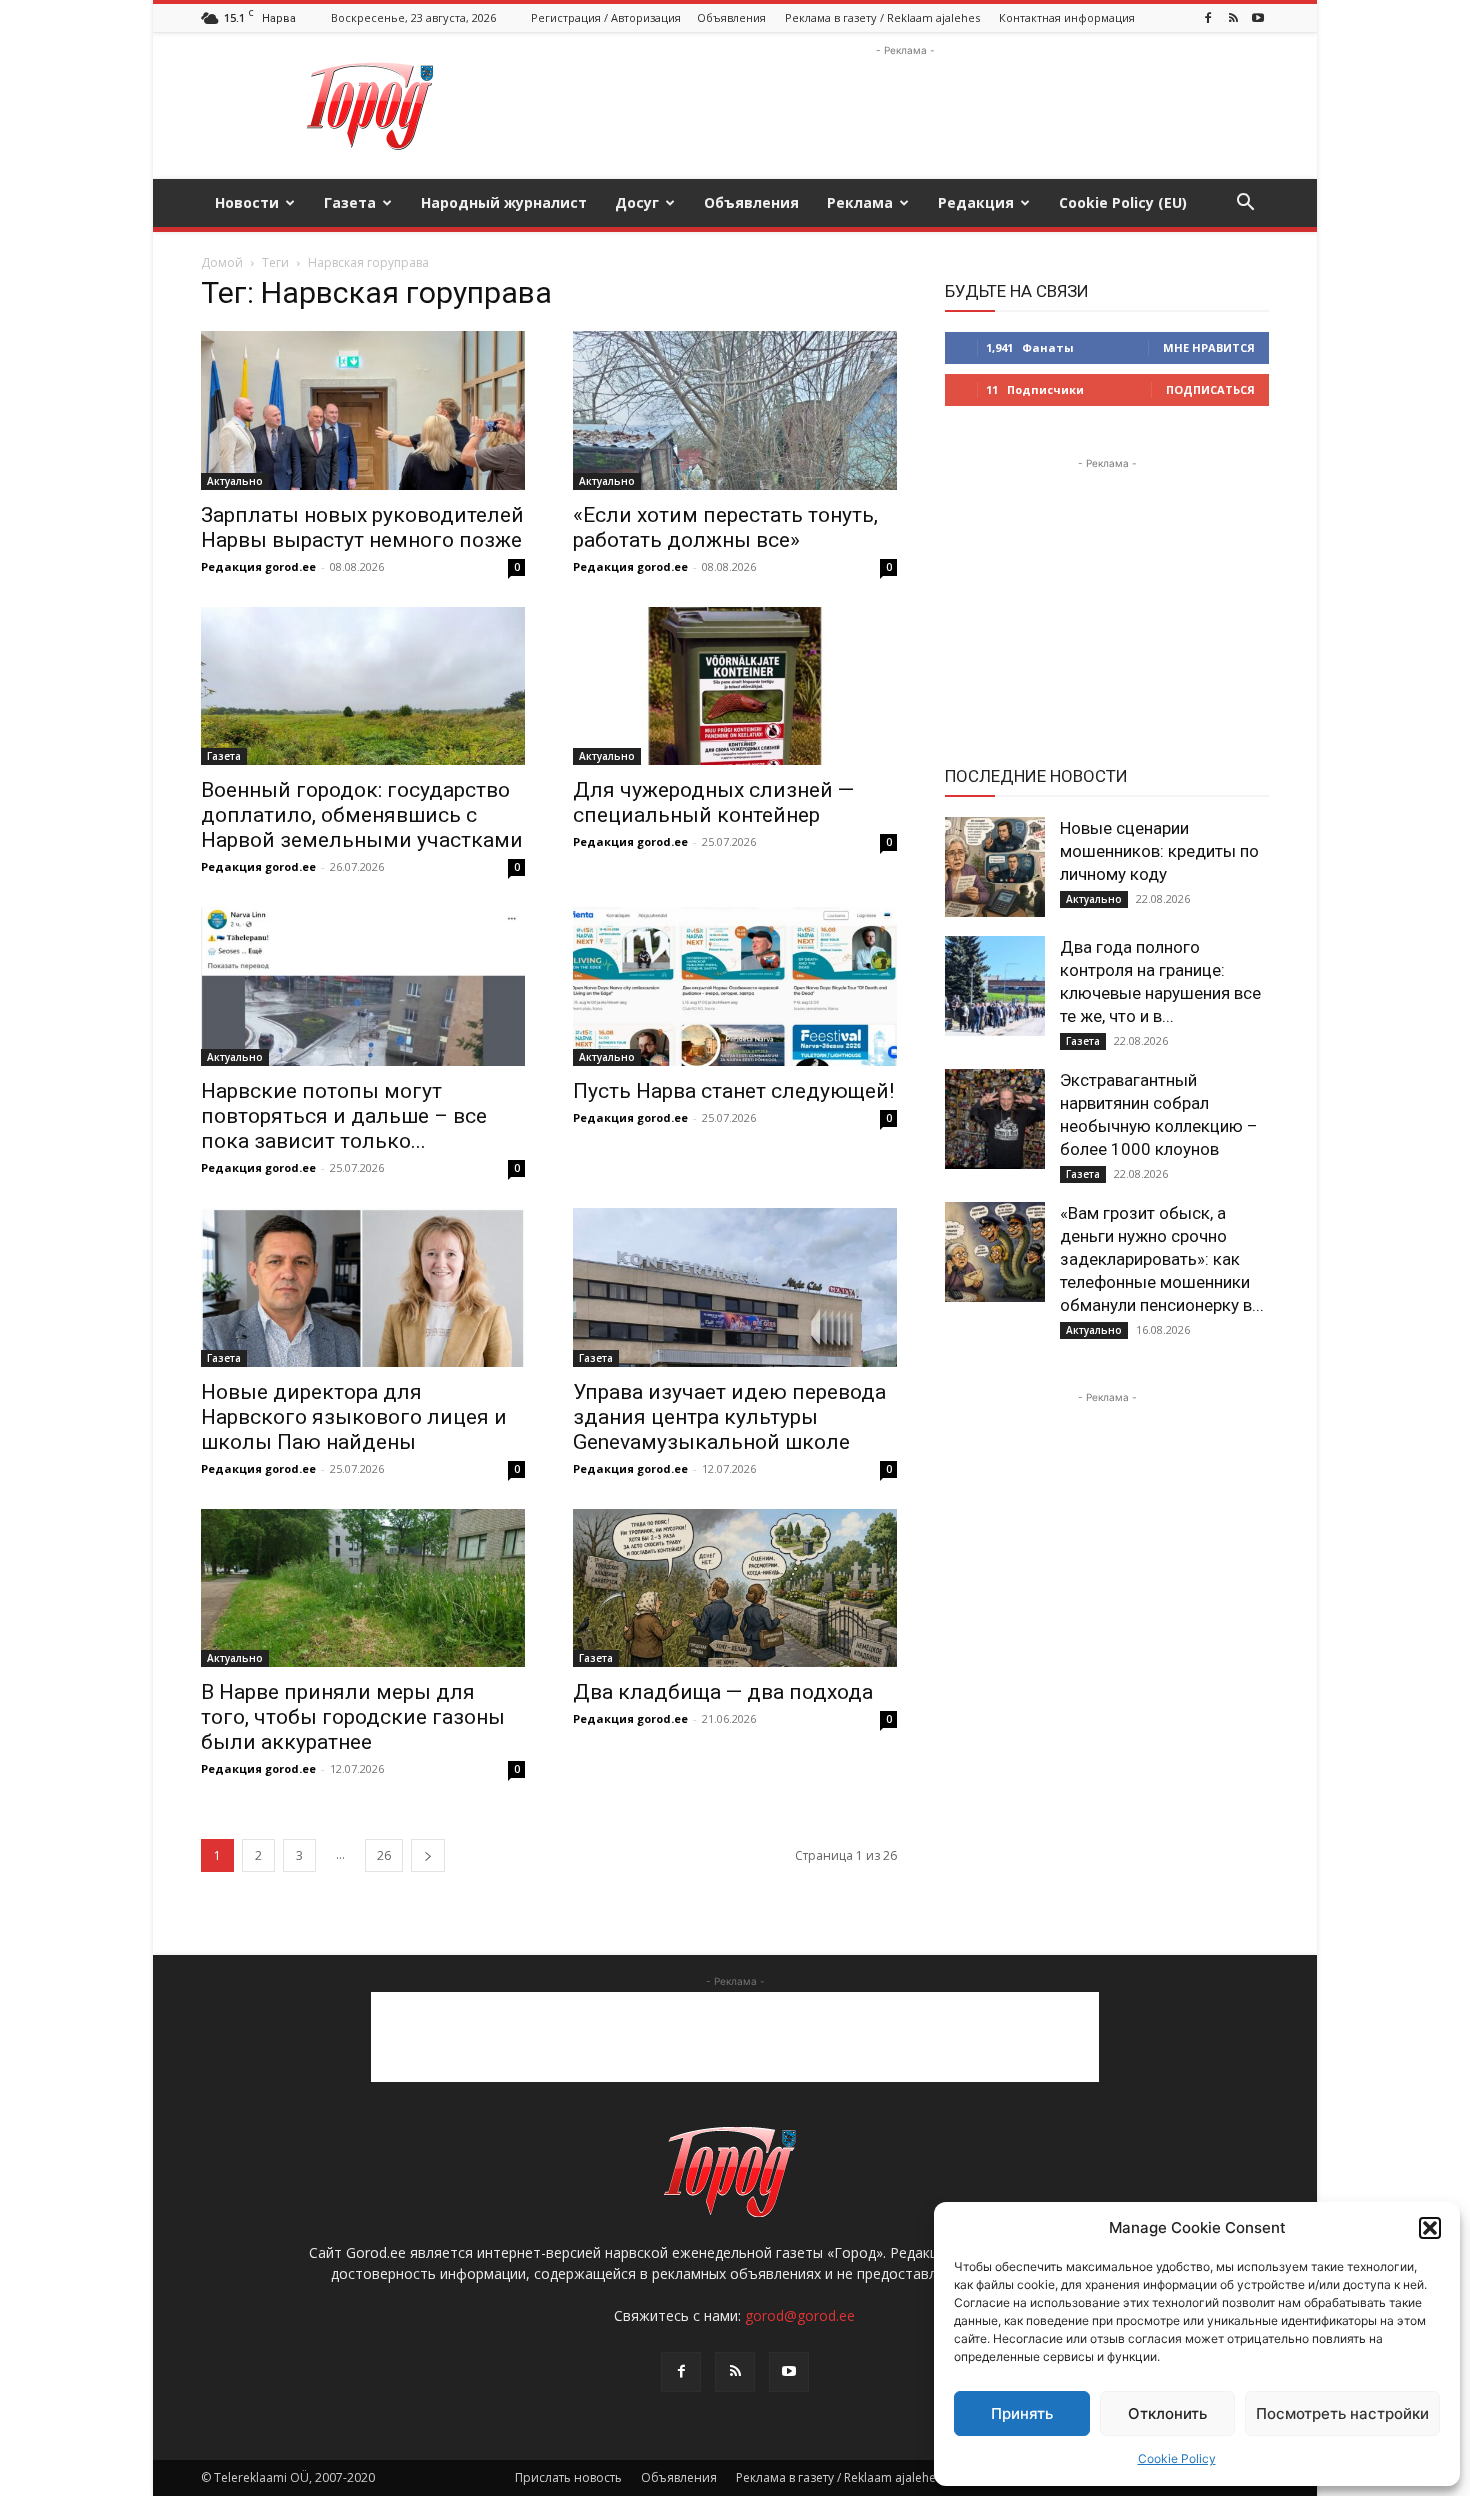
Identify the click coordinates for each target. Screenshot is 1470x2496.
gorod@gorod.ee (800, 2315)
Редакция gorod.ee (258, 566)
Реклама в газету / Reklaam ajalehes (882, 17)
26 (384, 1855)
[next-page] (428, 1855)
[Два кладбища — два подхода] (735, 1588)
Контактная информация (1067, 17)
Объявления (731, 17)
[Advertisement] (905, 106)
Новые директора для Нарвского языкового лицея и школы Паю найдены (354, 1417)
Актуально (235, 481)
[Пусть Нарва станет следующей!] (735, 986)
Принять (1022, 2413)
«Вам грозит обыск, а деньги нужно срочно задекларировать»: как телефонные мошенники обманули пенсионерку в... (1162, 1259)
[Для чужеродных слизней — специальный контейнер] (735, 686)
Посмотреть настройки (1342, 2413)
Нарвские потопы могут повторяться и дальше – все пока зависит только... (344, 1116)
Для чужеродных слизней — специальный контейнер (713, 802)
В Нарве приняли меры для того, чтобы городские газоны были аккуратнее (353, 1717)
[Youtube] (1258, 18)
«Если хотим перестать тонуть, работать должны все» (725, 527)
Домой (222, 262)
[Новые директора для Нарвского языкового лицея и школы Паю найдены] (363, 1287)
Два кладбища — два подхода (723, 1692)
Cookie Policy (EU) (1123, 202)
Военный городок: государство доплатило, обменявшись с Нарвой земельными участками (362, 815)
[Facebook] (1208, 18)
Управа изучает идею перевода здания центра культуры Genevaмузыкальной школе (729, 1417)
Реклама (860, 202)
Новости (247, 202)
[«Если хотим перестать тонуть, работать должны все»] (735, 410)
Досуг (637, 202)
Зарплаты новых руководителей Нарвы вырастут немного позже (362, 527)
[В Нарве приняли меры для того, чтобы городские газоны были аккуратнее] (363, 1588)
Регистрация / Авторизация (606, 17)
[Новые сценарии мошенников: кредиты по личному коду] (995, 867)
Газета (350, 202)
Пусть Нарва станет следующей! (733, 1091)
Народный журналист (504, 202)
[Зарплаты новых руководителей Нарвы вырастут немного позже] (363, 410)
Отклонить (1167, 2413)
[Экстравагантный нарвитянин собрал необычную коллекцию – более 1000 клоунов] (995, 1119)
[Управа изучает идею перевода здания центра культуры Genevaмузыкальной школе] (735, 1287)
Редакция (976, 202)
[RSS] (1233, 18)
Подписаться (1210, 389)
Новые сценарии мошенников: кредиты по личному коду (1159, 851)
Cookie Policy (1177, 2458)
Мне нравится (1209, 347)
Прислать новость (568, 2477)
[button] (1430, 2228)
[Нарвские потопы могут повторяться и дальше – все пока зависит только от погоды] (363, 986)
